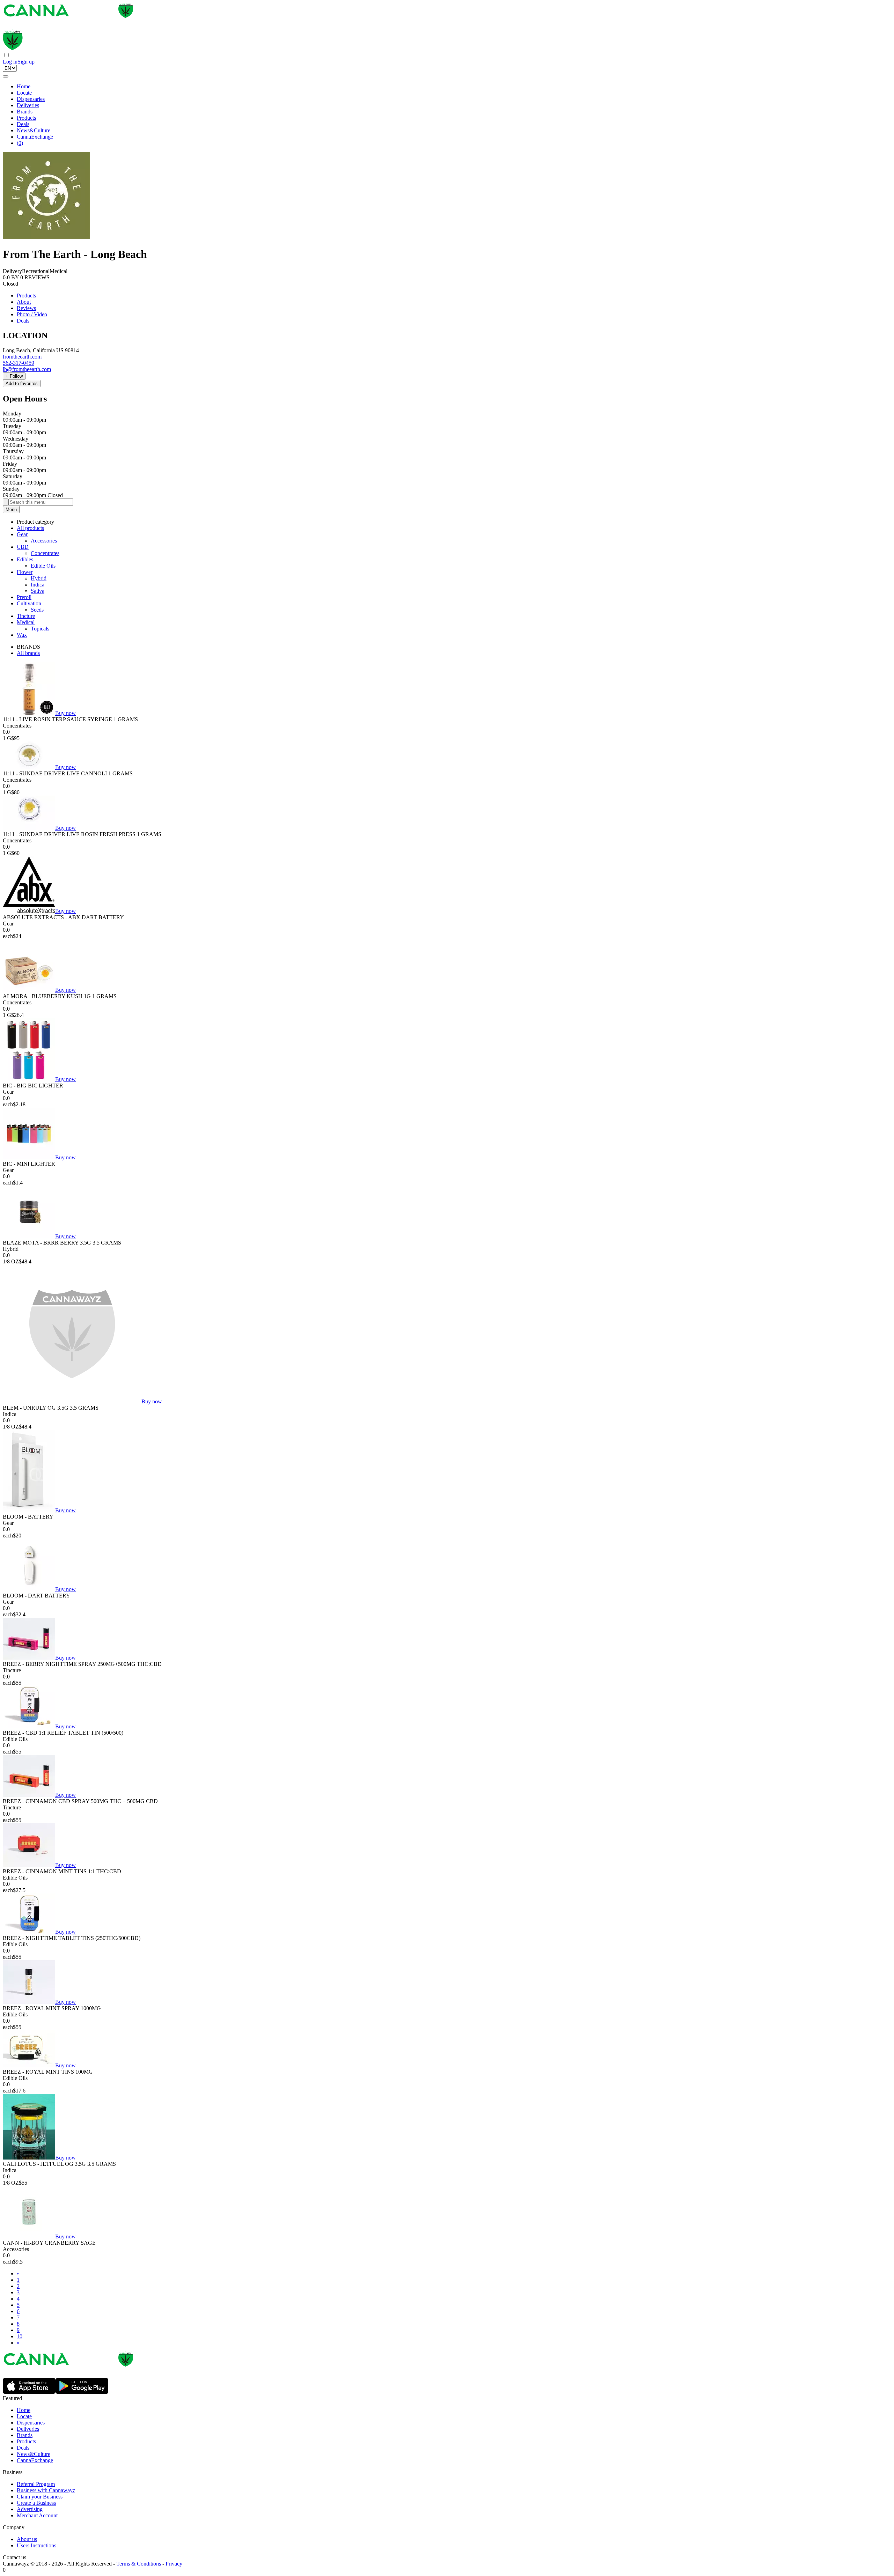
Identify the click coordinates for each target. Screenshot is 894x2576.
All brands (28, 653)
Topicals (40, 629)
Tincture (26, 616)
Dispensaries (31, 99)
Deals (23, 124)
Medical (26, 622)
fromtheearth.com (22, 357)
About (24, 302)
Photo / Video (32, 314)
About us (27, 2539)
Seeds (37, 610)
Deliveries (28, 105)
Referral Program (36, 2484)
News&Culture (34, 130)
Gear (22, 534)
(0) (20, 143)
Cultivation (29, 603)
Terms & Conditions (139, 2564)
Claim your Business (40, 2497)
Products (26, 118)
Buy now (65, 713)
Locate (24, 93)
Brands (25, 112)
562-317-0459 (19, 363)
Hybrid (39, 578)
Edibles (25, 559)
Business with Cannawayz (46, 2490)
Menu (11, 510)
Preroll (24, 597)
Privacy (174, 2564)
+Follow (14, 376)
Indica (38, 585)
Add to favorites (22, 383)
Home (24, 86)
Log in (10, 62)
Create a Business (36, 2503)
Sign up (26, 62)
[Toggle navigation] (6, 76)
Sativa (38, 591)
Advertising (30, 2509)
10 (20, 2336)
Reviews (26, 308)
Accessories (44, 541)
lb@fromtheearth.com (27, 369)
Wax (22, 635)
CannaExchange (35, 137)
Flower (25, 572)
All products (30, 528)
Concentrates (45, 553)
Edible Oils (43, 566)
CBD (23, 547)
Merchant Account (37, 2515)
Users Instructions (36, 2545)
